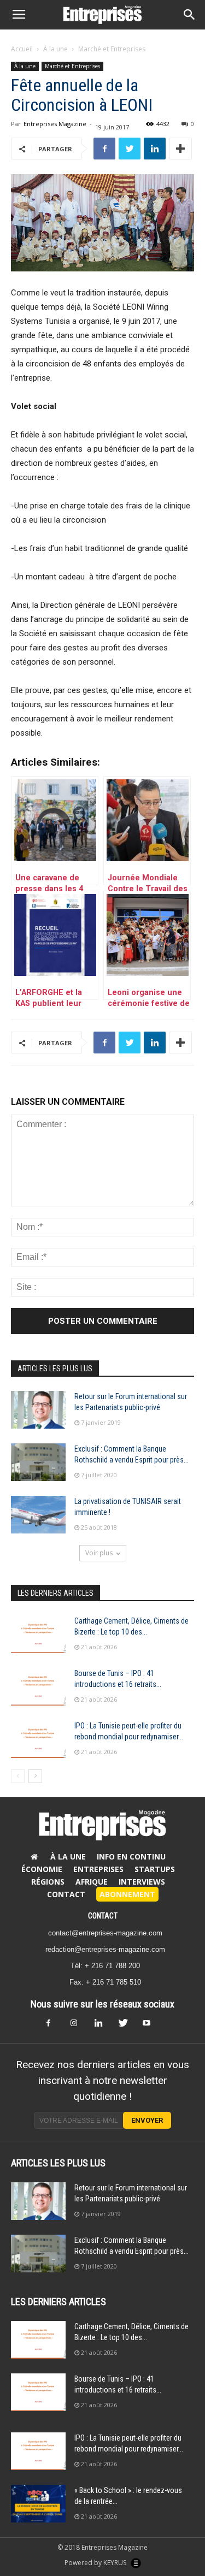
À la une (55, 49)
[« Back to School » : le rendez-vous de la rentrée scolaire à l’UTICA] (38, 2504)
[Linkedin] (103, 2026)
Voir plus (99, 1553)
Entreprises (98, 1869)
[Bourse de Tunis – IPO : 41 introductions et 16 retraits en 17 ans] (38, 1687)
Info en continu (131, 1857)
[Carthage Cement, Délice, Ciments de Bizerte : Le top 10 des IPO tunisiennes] (38, 1634)
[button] (190, 15)
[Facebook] (55, 2026)
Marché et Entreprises (112, 49)
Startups (155, 1869)
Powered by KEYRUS (96, 2563)
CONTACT (103, 1916)
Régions (48, 1882)
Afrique (92, 1882)
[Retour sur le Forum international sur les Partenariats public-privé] (38, 1410)
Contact (66, 1894)
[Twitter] (127, 2026)
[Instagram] (79, 2026)
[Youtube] (151, 2026)
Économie (42, 1869)
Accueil (22, 49)
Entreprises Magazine (55, 124)
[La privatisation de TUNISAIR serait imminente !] (38, 1515)
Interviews (142, 1882)
